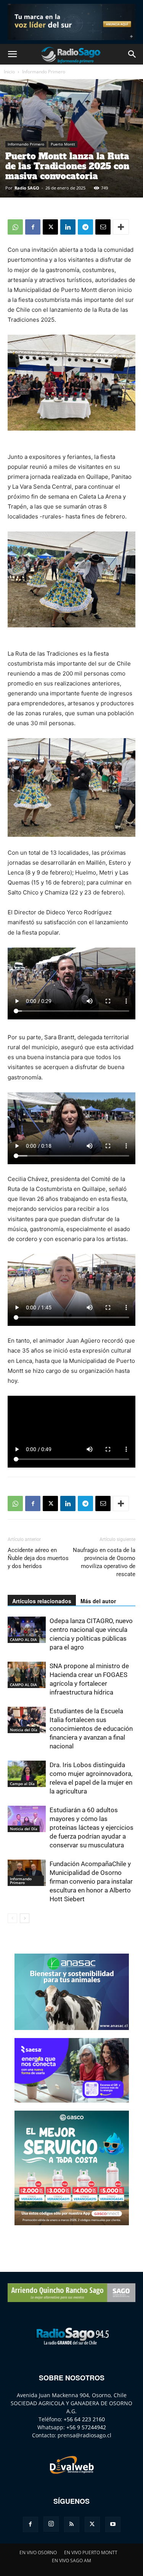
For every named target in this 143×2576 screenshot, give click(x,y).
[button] (12, 54)
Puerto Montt (63, 144)
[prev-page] (12, 1918)
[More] (121, 227)
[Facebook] (33, 227)
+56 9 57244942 (86, 2427)
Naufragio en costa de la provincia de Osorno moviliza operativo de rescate (104, 1562)
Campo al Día (22, 1784)
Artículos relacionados (42, 1601)
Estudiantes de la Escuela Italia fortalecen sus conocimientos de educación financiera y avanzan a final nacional (91, 1729)
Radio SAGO (27, 188)
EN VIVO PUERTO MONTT (91, 2553)
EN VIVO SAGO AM (71, 2561)
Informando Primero (44, 72)
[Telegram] (85, 227)
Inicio (9, 72)
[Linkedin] (68, 227)
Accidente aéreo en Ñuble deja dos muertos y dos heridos (38, 1558)
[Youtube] (113, 2524)
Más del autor (98, 1601)
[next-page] (25, 1918)
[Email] (103, 227)
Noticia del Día (24, 1730)
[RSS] (72, 2524)
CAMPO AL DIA (23, 1640)
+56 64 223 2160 (84, 2419)
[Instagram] (51, 2524)
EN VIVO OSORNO (38, 2553)
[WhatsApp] (15, 227)
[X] (50, 227)
